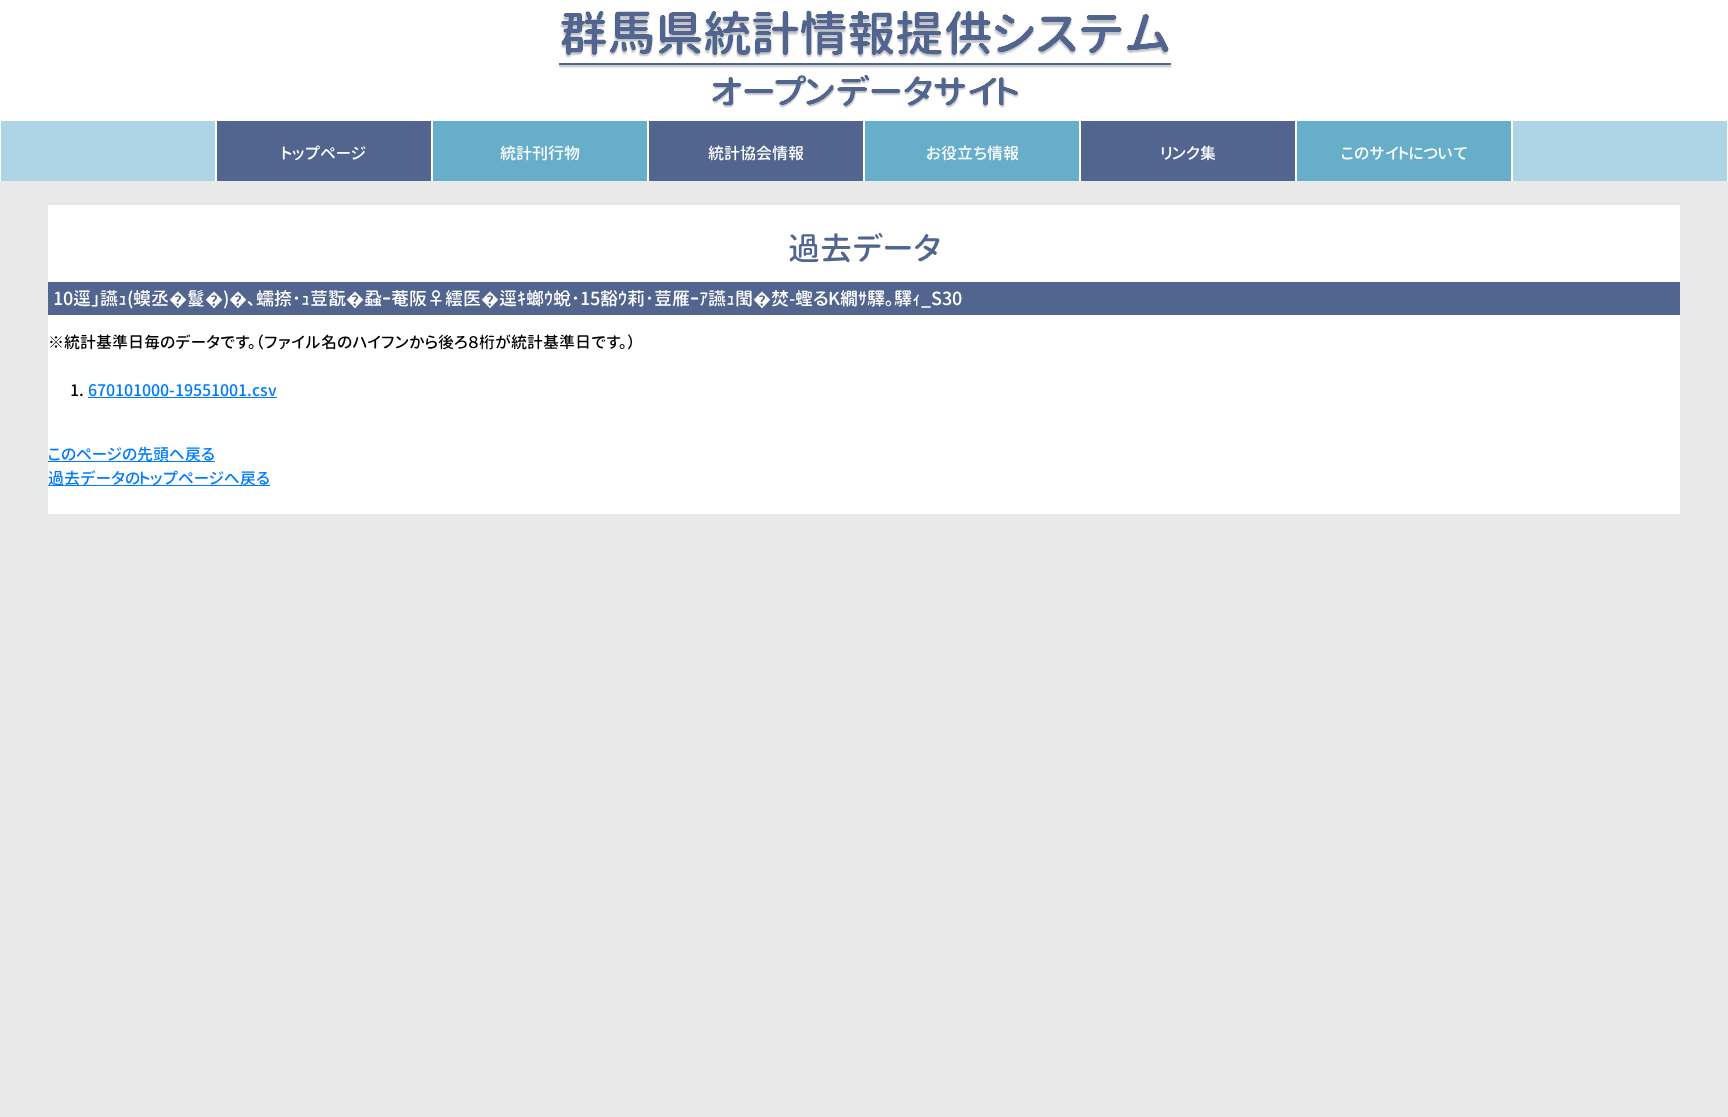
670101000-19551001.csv (182, 390)
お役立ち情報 (972, 153)
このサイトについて (1404, 153)
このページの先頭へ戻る (131, 454)
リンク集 (1188, 153)
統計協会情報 (756, 153)
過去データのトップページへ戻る (159, 478)
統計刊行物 (540, 153)
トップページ (324, 153)
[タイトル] (864, 59)
